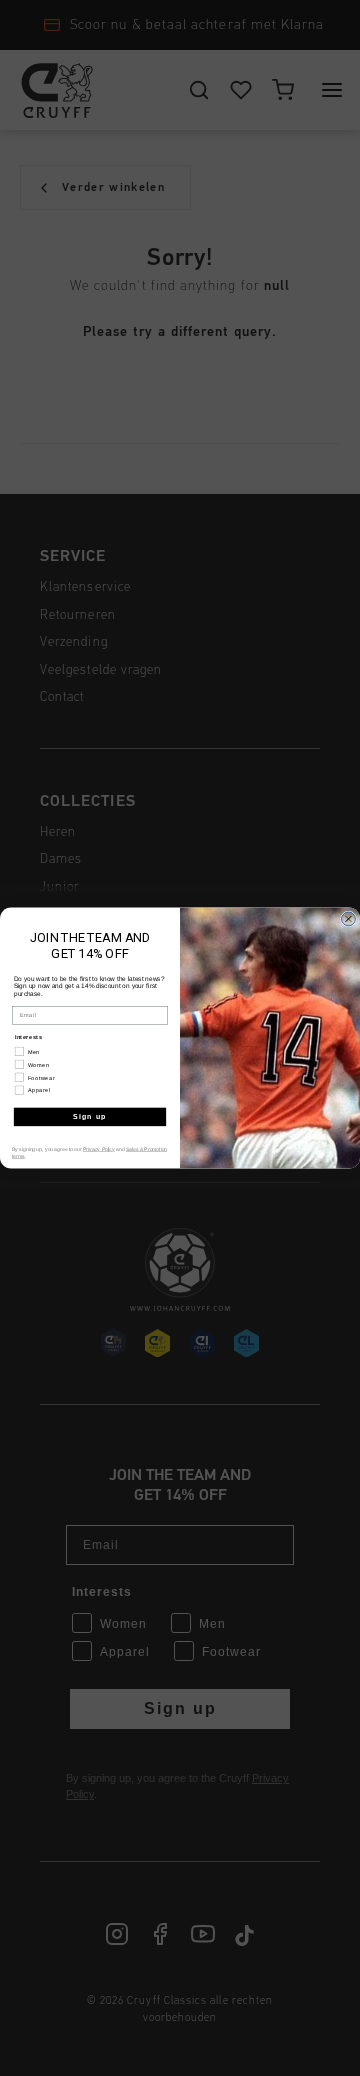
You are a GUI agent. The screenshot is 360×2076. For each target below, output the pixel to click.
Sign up (90, 1117)
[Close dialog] (349, 919)
